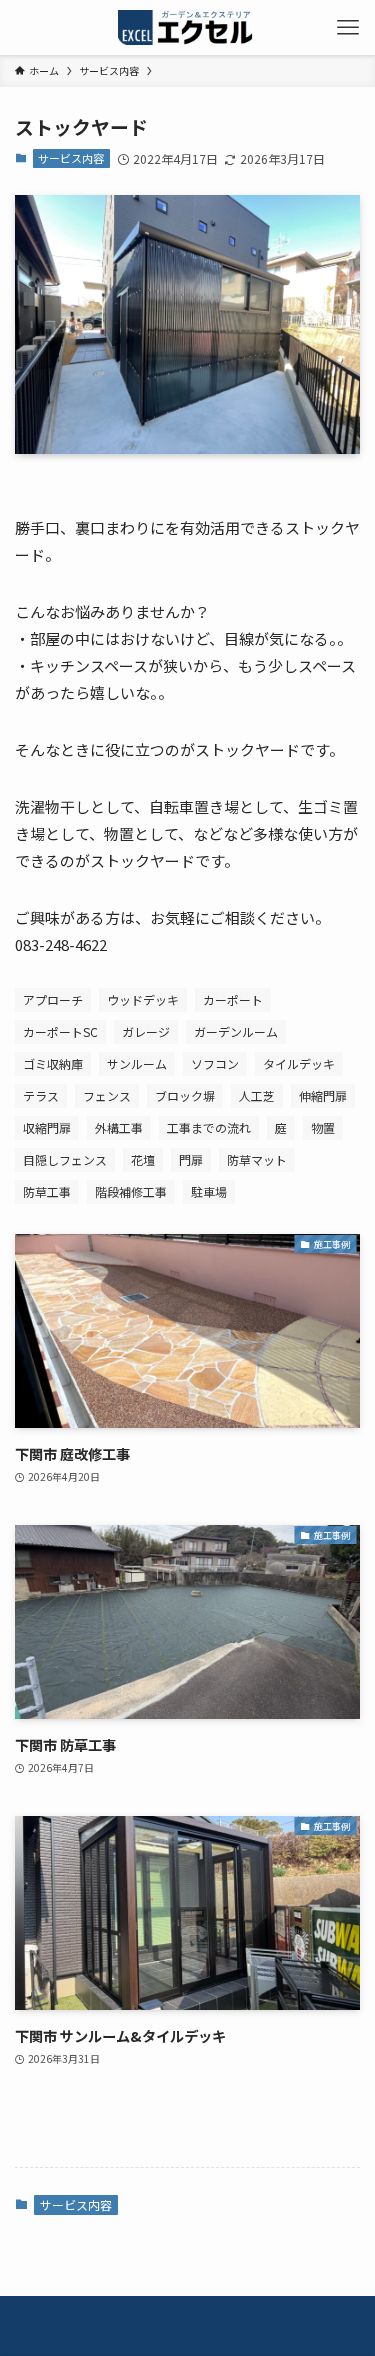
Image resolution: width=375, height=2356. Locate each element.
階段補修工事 (131, 1191)
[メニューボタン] (347, 27)
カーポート (233, 999)
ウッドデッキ (143, 999)
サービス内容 (71, 158)
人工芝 (257, 1095)
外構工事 (119, 1127)
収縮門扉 (47, 1127)
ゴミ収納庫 (53, 1063)
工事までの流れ (209, 1127)
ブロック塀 (185, 1095)
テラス (41, 1095)
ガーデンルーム (236, 1031)
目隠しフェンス (65, 1159)
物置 (323, 1127)
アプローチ (53, 999)
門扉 (191, 1159)
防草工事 (47, 1191)
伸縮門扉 (323, 1095)
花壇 (143, 1159)
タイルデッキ (299, 1063)
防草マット (257, 1159)
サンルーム (137, 1063)
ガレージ (146, 1031)
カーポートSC (60, 1031)
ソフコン (215, 1063)
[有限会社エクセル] (188, 27)
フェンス (107, 1095)
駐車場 (209, 1191)
